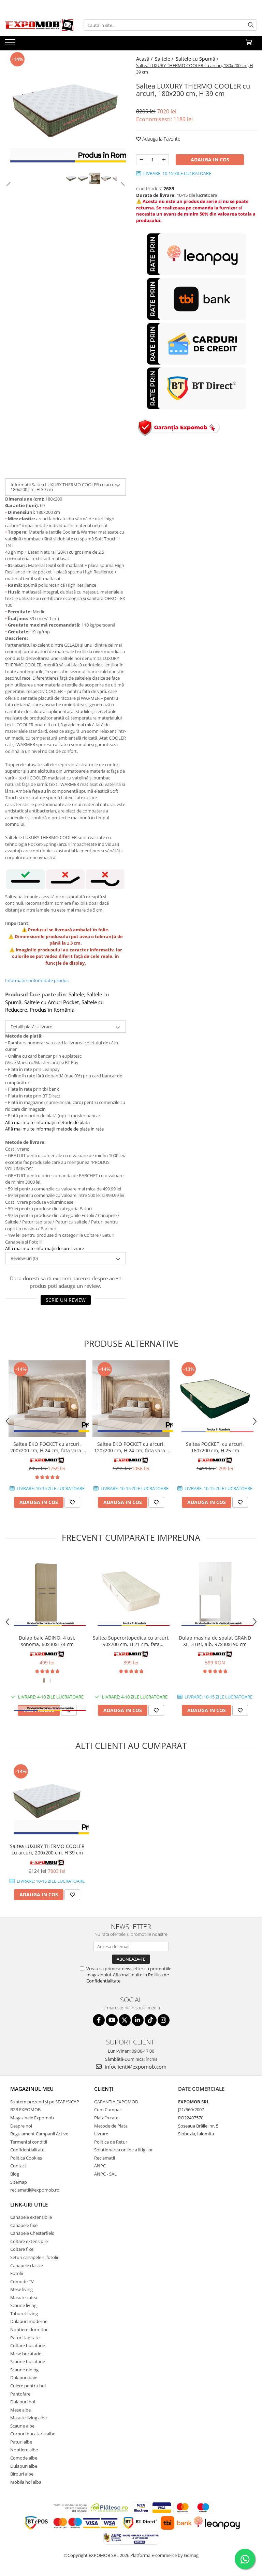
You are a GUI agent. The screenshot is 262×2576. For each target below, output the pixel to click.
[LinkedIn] (138, 2020)
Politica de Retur (111, 2142)
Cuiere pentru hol (28, 2386)
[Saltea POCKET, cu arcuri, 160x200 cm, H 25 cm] (215, 1399)
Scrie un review (66, 1300)
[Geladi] (47, 1460)
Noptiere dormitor (29, 2329)
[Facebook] (99, 2020)
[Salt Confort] (215, 1460)
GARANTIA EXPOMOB (116, 2102)
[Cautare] (251, 25)
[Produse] (11, 44)
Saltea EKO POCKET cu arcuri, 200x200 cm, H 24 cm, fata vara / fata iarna (47, 1447)
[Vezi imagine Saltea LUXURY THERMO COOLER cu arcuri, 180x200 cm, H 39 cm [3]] (106, 178)
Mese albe (20, 2410)
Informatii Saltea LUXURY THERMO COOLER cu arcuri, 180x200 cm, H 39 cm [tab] (64, 487)
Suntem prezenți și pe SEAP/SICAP (45, 2102)
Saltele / (165, 59)
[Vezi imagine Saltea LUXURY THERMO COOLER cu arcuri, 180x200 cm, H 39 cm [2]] (94, 178)
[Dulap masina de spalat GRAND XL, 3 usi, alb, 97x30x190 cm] (215, 1593)
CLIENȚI (104, 2089)
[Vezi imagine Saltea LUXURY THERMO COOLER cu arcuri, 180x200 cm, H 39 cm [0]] (71, 178)
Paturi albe (21, 2442)
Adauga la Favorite (161, 139)
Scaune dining (24, 2370)
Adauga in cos (210, 160)
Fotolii (17, 2273)
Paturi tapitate (25, 2338)
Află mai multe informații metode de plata (47, 1122)
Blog (15, 2174)
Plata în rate (106, 2118)
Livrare (101, 2134)
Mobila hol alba (26, 2482)
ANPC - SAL (105, 2174)
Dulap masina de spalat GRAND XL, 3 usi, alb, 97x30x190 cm (215, 1641)
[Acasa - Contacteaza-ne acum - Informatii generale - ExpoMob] (39, 25)
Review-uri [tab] (24, 1258)
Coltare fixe (22, 2249)
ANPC (100, 2166)
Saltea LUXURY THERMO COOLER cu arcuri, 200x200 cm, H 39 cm (47, 1849)
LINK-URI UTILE (29, 2204)
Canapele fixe (24, 2225)
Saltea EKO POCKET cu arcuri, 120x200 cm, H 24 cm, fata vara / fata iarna (131, 1447)
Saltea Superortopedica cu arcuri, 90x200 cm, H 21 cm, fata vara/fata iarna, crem (131, 1641)
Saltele (76, 994)
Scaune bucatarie (28, 2361)
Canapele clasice (27, 2265)
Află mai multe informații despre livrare (45, 1248)
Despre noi (21, 2126)
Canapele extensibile (31, 2217)
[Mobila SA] (47, 1654)
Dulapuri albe (24, 2466)
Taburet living (24, 2313)
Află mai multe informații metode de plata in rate (54, 1129)
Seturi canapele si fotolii (34, 2257)
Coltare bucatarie (28, 2345)
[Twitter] (125, 2020)
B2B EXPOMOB (25, 2109)
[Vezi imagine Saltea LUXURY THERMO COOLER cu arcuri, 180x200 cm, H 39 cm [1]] (83, 178)
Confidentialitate (27, 2150)
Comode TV (22, 2281)
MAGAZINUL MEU (32, 2089)
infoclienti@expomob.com (135, 2067)
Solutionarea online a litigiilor (123, 2150)
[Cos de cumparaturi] (249, 43)
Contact (18, 2166)
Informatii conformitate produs (37, 980)
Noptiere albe (24, 2450)
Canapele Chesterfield (32, 2233)
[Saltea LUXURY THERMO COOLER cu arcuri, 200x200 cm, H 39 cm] (47, 1801)
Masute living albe (28, 2418)
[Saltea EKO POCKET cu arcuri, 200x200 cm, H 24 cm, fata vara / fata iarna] (47, 1399)
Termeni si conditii (29, 2142)
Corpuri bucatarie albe (33, 2434)
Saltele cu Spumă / (198, 59)
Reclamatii (105, 2158)
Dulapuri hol (23, 2402)
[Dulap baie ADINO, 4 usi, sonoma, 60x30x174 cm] (47, 1593)
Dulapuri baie (24, 2377)
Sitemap (19, 2182)
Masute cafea (24, 2297)
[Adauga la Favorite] (72, 1502)
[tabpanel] (65, 111)
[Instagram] (164, 2020)
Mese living (21, 2289)
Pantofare (20, 2394)
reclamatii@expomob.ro (35, 2190)
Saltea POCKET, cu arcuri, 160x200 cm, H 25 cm (215, 1447)
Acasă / (145, 59)
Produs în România (52, 1010)
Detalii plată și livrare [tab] (31, 1027)
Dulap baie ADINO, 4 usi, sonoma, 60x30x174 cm (47, 1641)
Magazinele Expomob (32, 2118)
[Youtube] (112, 2020)
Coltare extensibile (29, 2241)
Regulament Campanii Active (39, 2134)
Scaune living (23, 2305)
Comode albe (24, 2458)
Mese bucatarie (26, 2354)
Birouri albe (22, 2474)
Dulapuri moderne (29, 2321)
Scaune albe (22, 2426)
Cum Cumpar (108, 2109)
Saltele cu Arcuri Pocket (52, 1002)
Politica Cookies (26, 2158)
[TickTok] (151, 2020)
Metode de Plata (111, 2126)
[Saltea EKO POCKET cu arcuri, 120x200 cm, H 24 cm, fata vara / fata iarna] (131, 1399)
